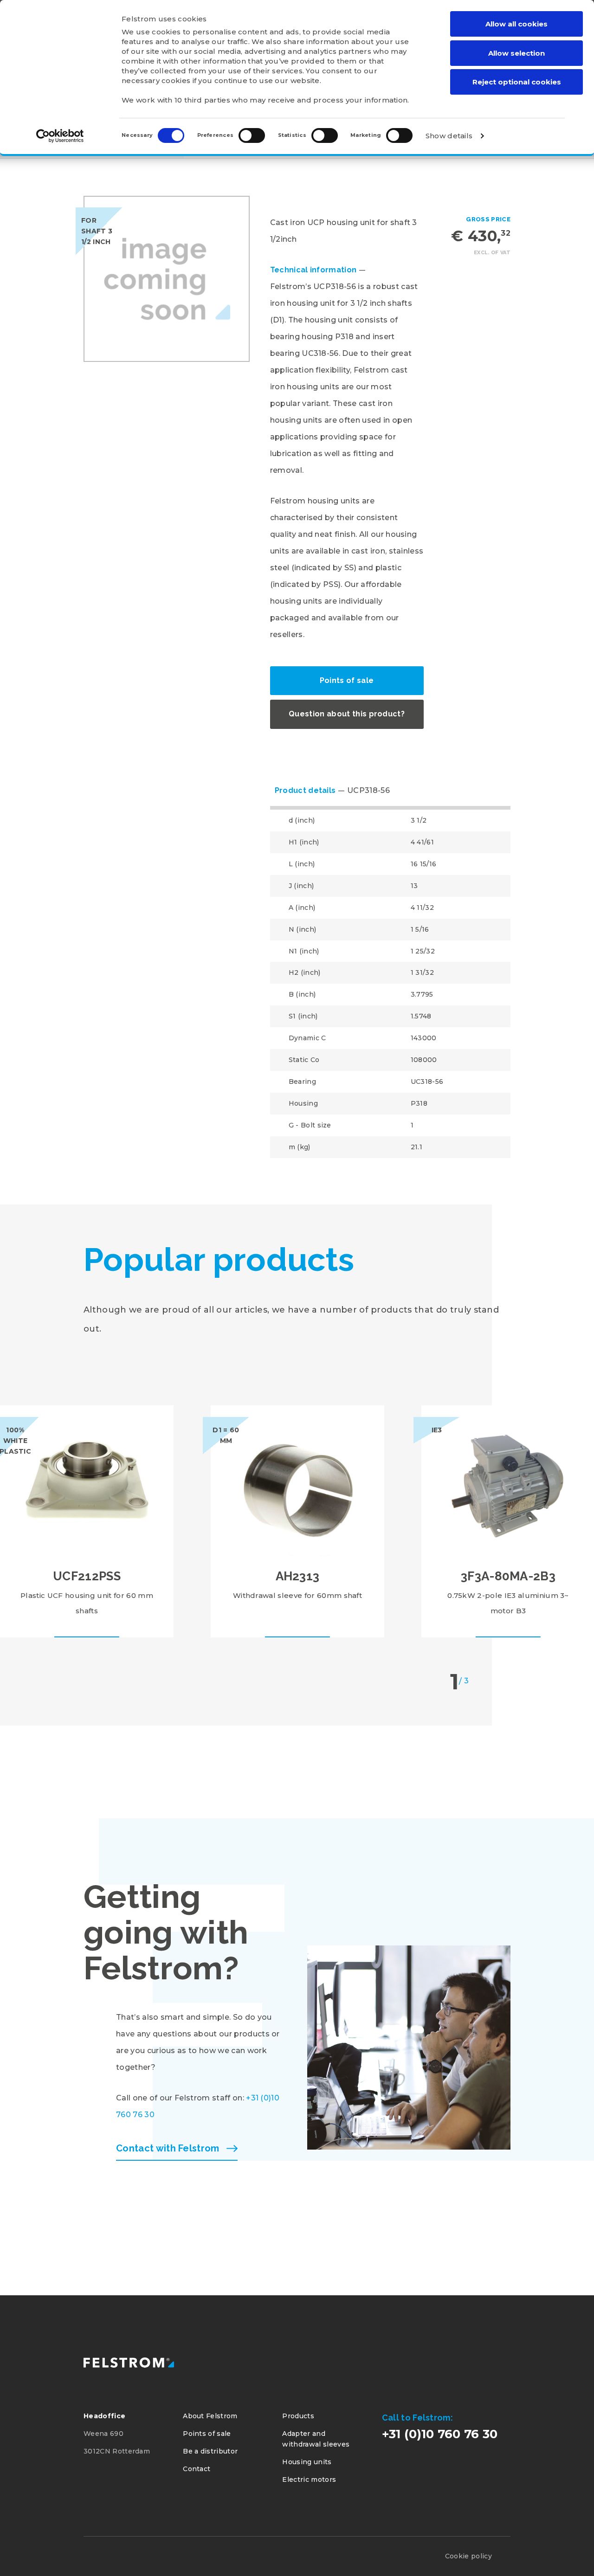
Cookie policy (468, 2556)
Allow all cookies (517, 24)
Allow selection (517, 53)
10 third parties (202, 100)
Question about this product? (347, 714)
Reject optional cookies (517, 82)
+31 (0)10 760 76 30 (440, 2434)
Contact (197, 2469)
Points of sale (347, 680)
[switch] (252, 135)
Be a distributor (210, 2451)
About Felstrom (210, 2416)
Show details (449, 136)
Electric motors (309, 2479)
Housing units (307, 2462)
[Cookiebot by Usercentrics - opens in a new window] (60, 136)
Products (298, 2416)
